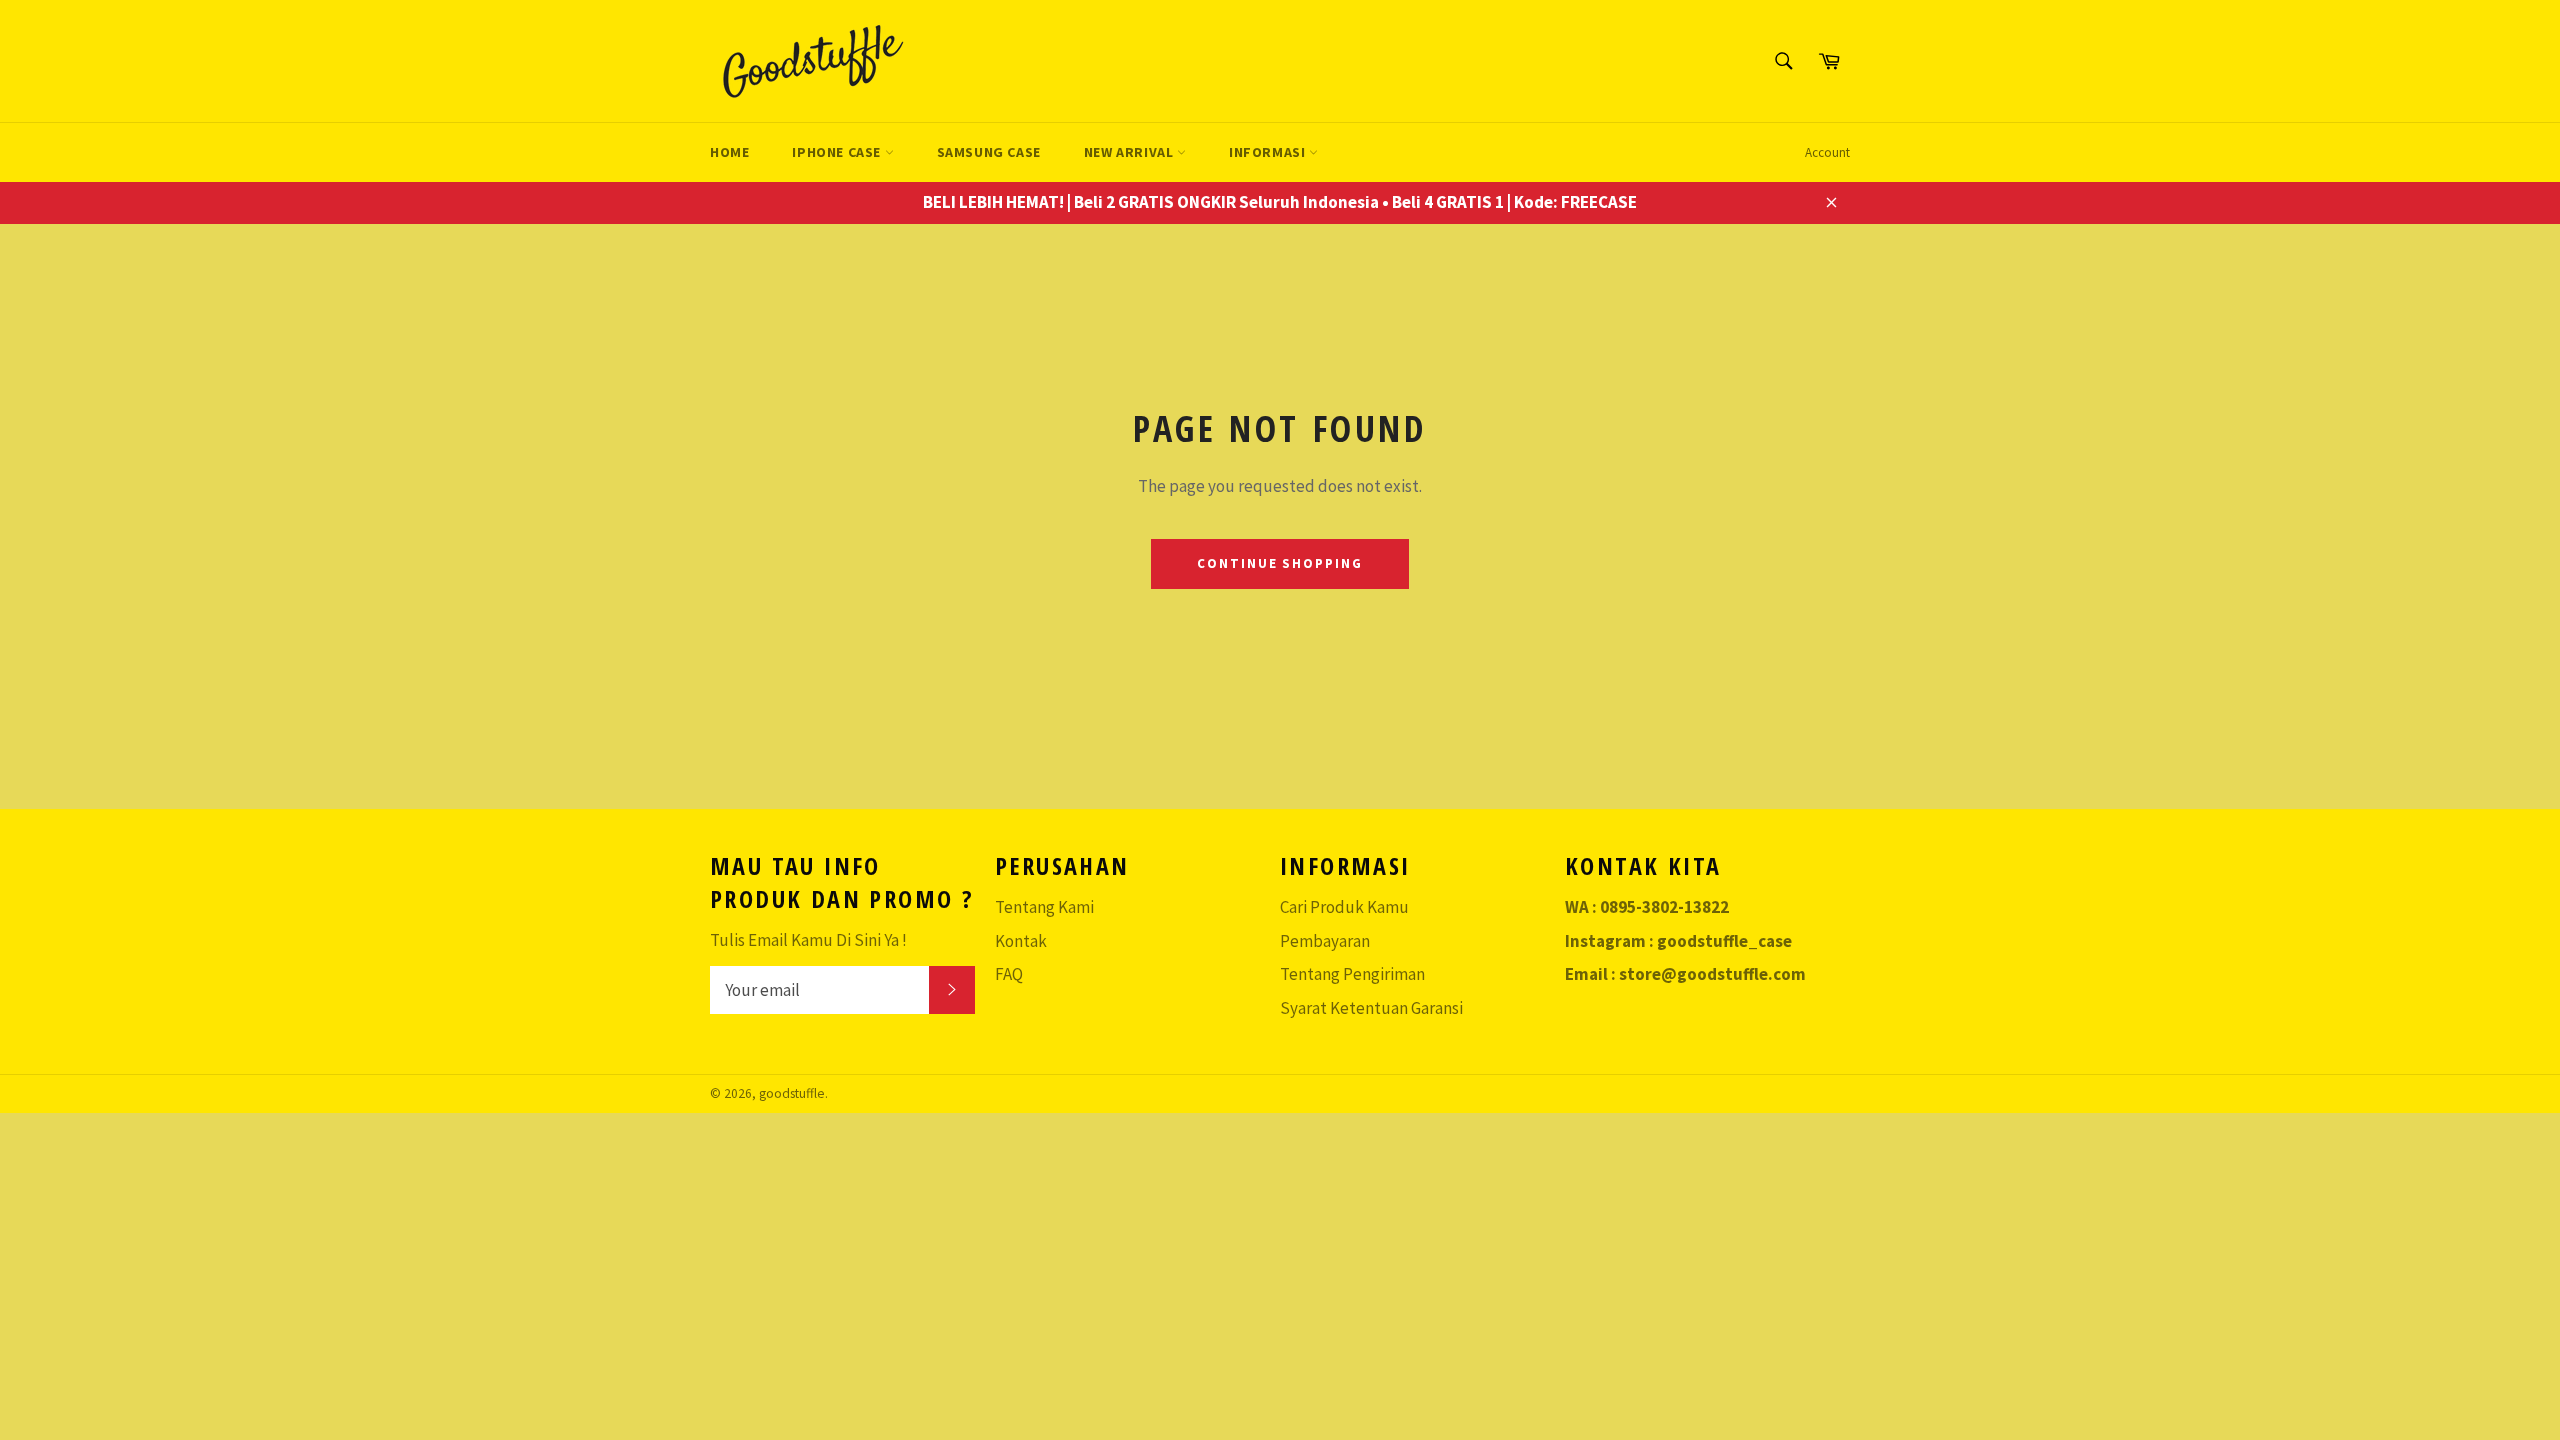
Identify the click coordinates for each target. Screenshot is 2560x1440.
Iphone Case (838, 152)
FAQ (1009, 974)
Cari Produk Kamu (1344, 907)
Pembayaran (1325, 941)
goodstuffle (792, 1093)
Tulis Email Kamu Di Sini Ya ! (808, 940)
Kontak (1021, 941)
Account (1827, 152)
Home (729, 152)
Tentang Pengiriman (1352, 974)
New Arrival (1130, 152)
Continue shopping (1280, 563)
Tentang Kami (1044, 907)
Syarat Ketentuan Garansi (1371, 1008)
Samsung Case (989, 152)
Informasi (1269, 152)
